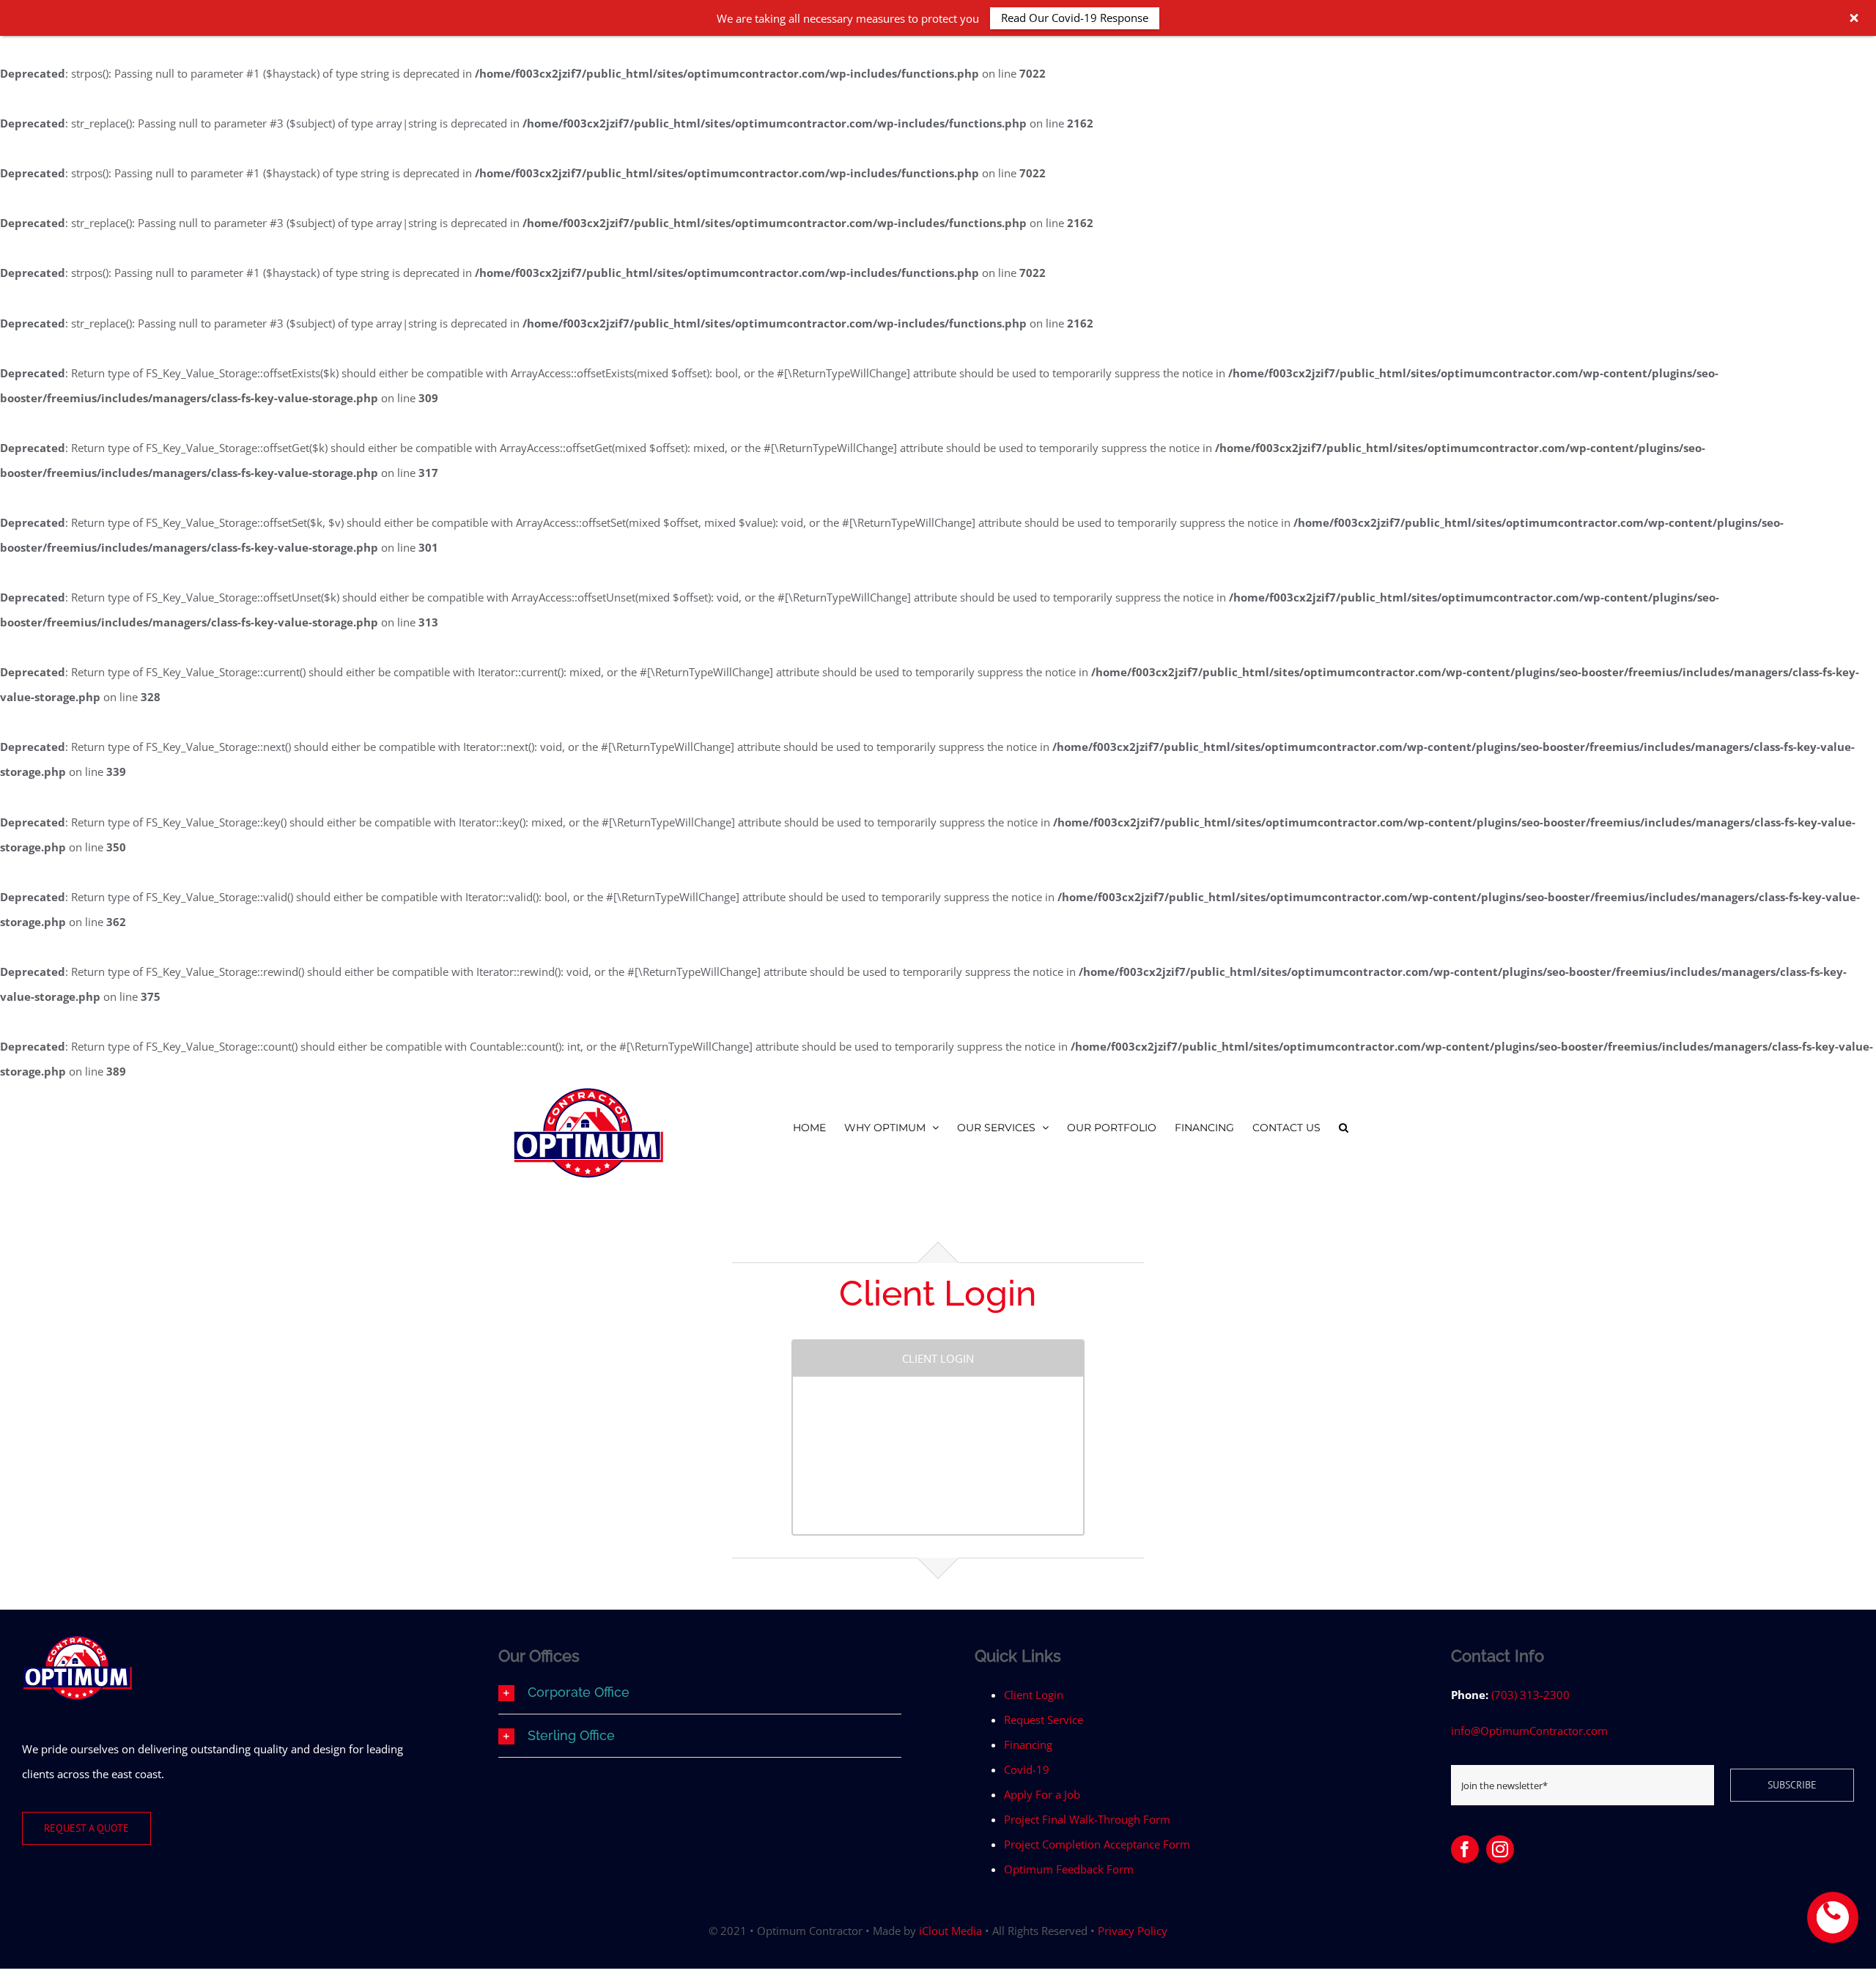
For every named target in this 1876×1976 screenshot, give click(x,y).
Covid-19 (1027, 1769)
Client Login (1034, 1695)
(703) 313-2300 (1530, 1695)
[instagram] (1500, 1849)
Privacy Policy (1133, 1931)
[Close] (1854, 18)
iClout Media (950, 1931)
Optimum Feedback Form (1069, 1869)
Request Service (1044, 1720)
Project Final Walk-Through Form (1087, 1819)
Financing (1028, 1744)
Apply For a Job (1042, 1794)
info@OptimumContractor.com (1529, 1731)
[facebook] (1465, 1849)
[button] (1344, 1127)
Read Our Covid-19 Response (1075, 18)
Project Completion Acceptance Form (1097, 1844)
